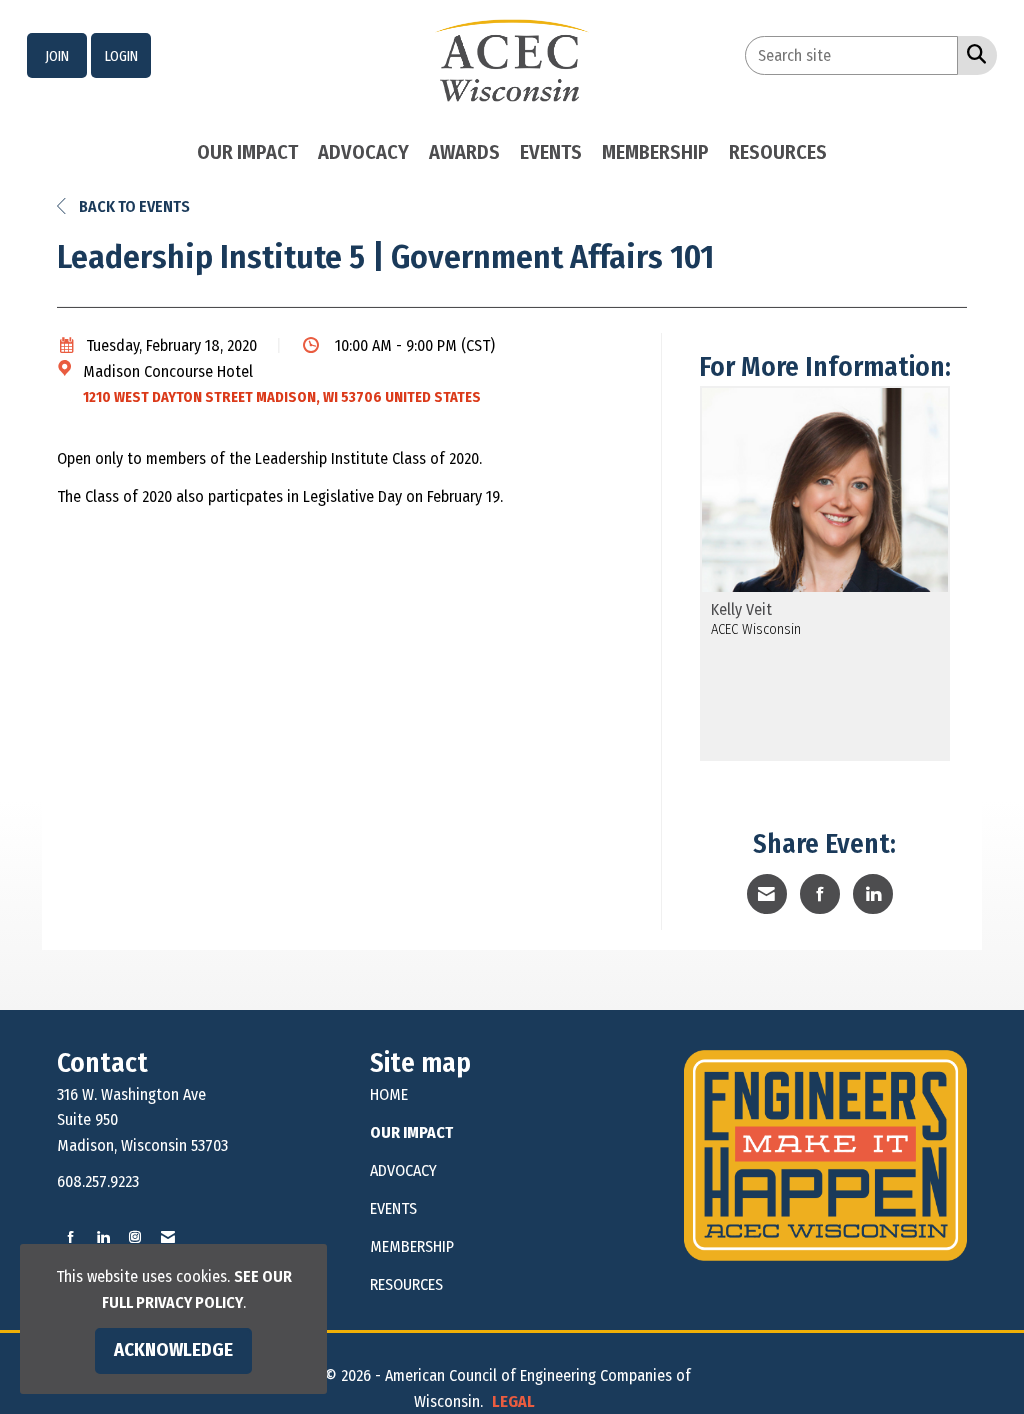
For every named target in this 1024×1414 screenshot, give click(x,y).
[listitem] (57, 56)
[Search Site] (972, 54)
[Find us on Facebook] (71, 1237)
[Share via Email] (767, 894)
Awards (464, 152)
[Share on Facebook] (820, 894)
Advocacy (363, 152)
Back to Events (133, 206)
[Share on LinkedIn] (873, 894)
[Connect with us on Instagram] (135, 1237)
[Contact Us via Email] (168, 1237)
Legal (513, 1401)
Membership (655, 152)
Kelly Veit (741, 610)
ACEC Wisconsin (756, 629)
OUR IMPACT (411, 1132)
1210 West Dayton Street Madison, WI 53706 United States (282, 397)
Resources (778, 152)
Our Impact (247, 152)
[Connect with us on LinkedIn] (103, 1237)
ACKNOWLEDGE (173, 1350)
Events (551, 152)
